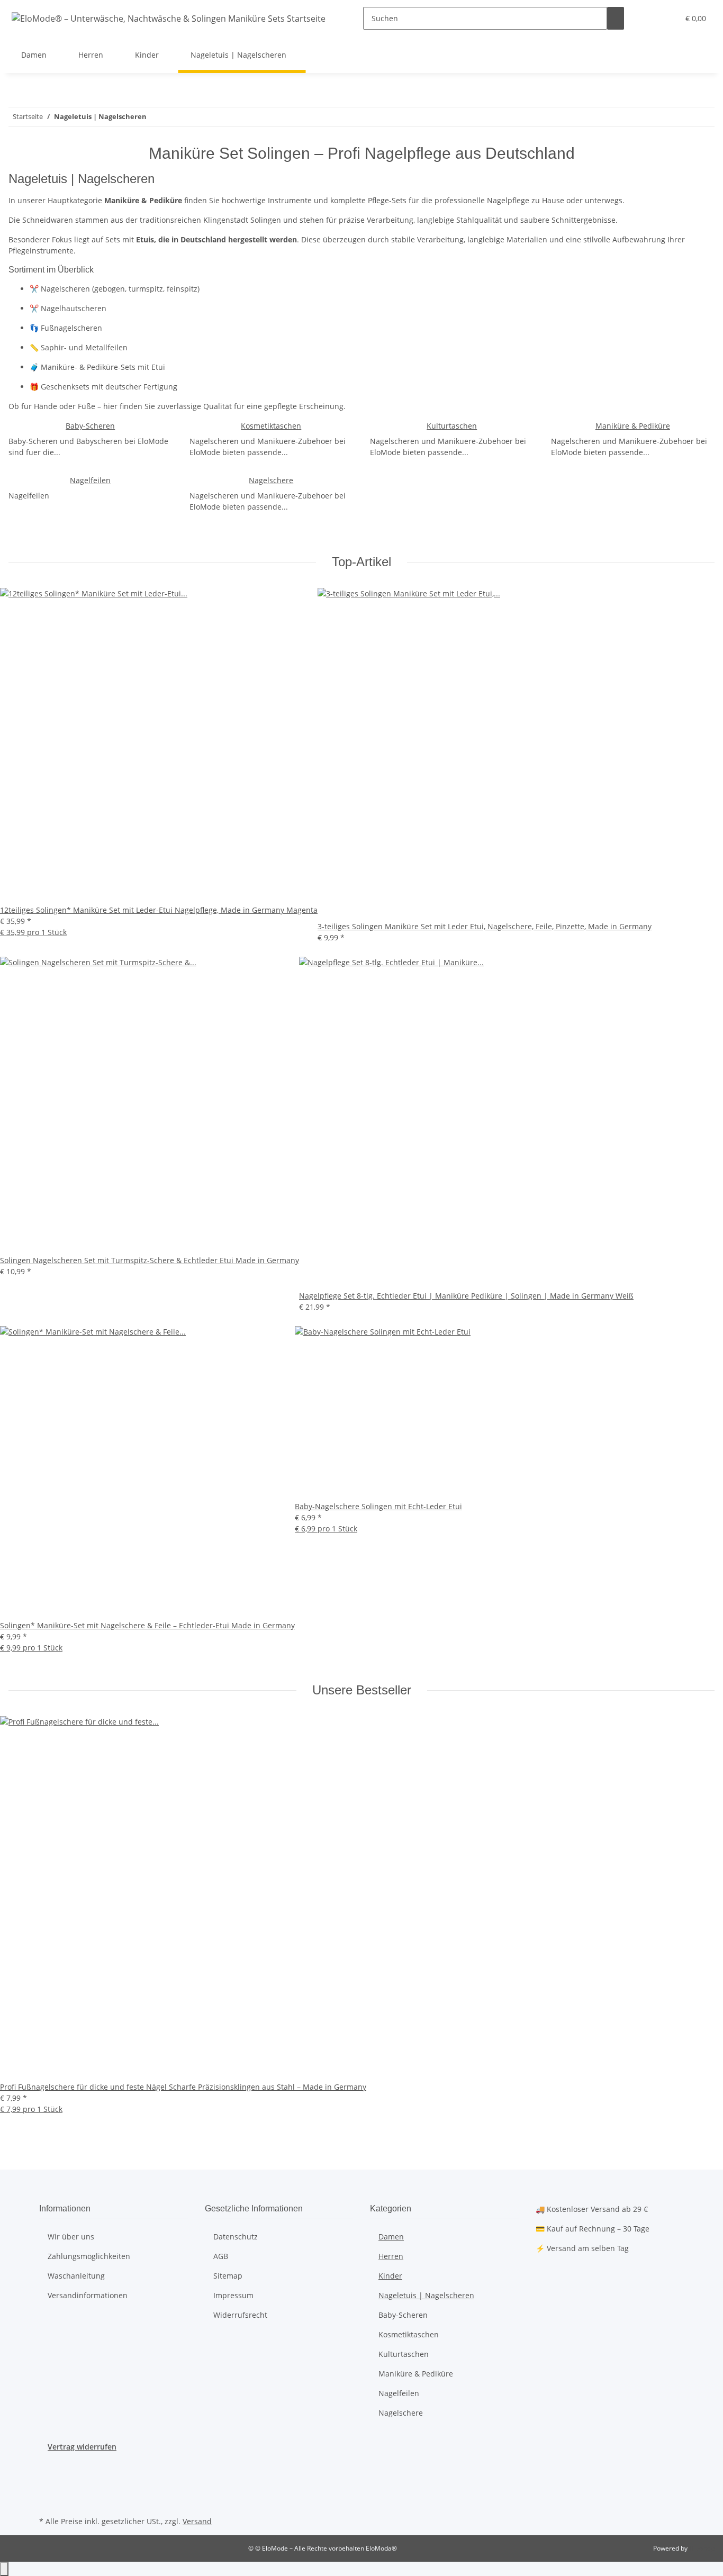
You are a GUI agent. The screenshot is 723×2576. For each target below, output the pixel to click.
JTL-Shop (702, 2548)
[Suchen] (616, 18)
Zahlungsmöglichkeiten (89, 2256)
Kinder (390, 2276)
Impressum (233, 2295)
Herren (391, 2256)
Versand (197, 2521)
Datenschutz (236, 2237)
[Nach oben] (4, 2569)
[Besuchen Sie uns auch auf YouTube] (48, 2477)
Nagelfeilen (90, 480)
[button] (649, 18)
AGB (221, 2256)
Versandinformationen (88, 2295)
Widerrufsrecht (240, 2315)
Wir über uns (71, 2237)
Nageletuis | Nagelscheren (426, 2295)
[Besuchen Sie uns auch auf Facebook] (48, 2465)
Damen (391, 2237)
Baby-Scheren (90, 426)
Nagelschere (271, 480)
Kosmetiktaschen (271, 426)
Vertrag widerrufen (82, 2447)
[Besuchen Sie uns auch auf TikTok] (48, 2501)
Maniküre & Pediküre (633, 426)
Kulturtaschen (452, 426)
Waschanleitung (76, 2276)
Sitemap (228, 2276)
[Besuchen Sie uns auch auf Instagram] (48, 2489)
